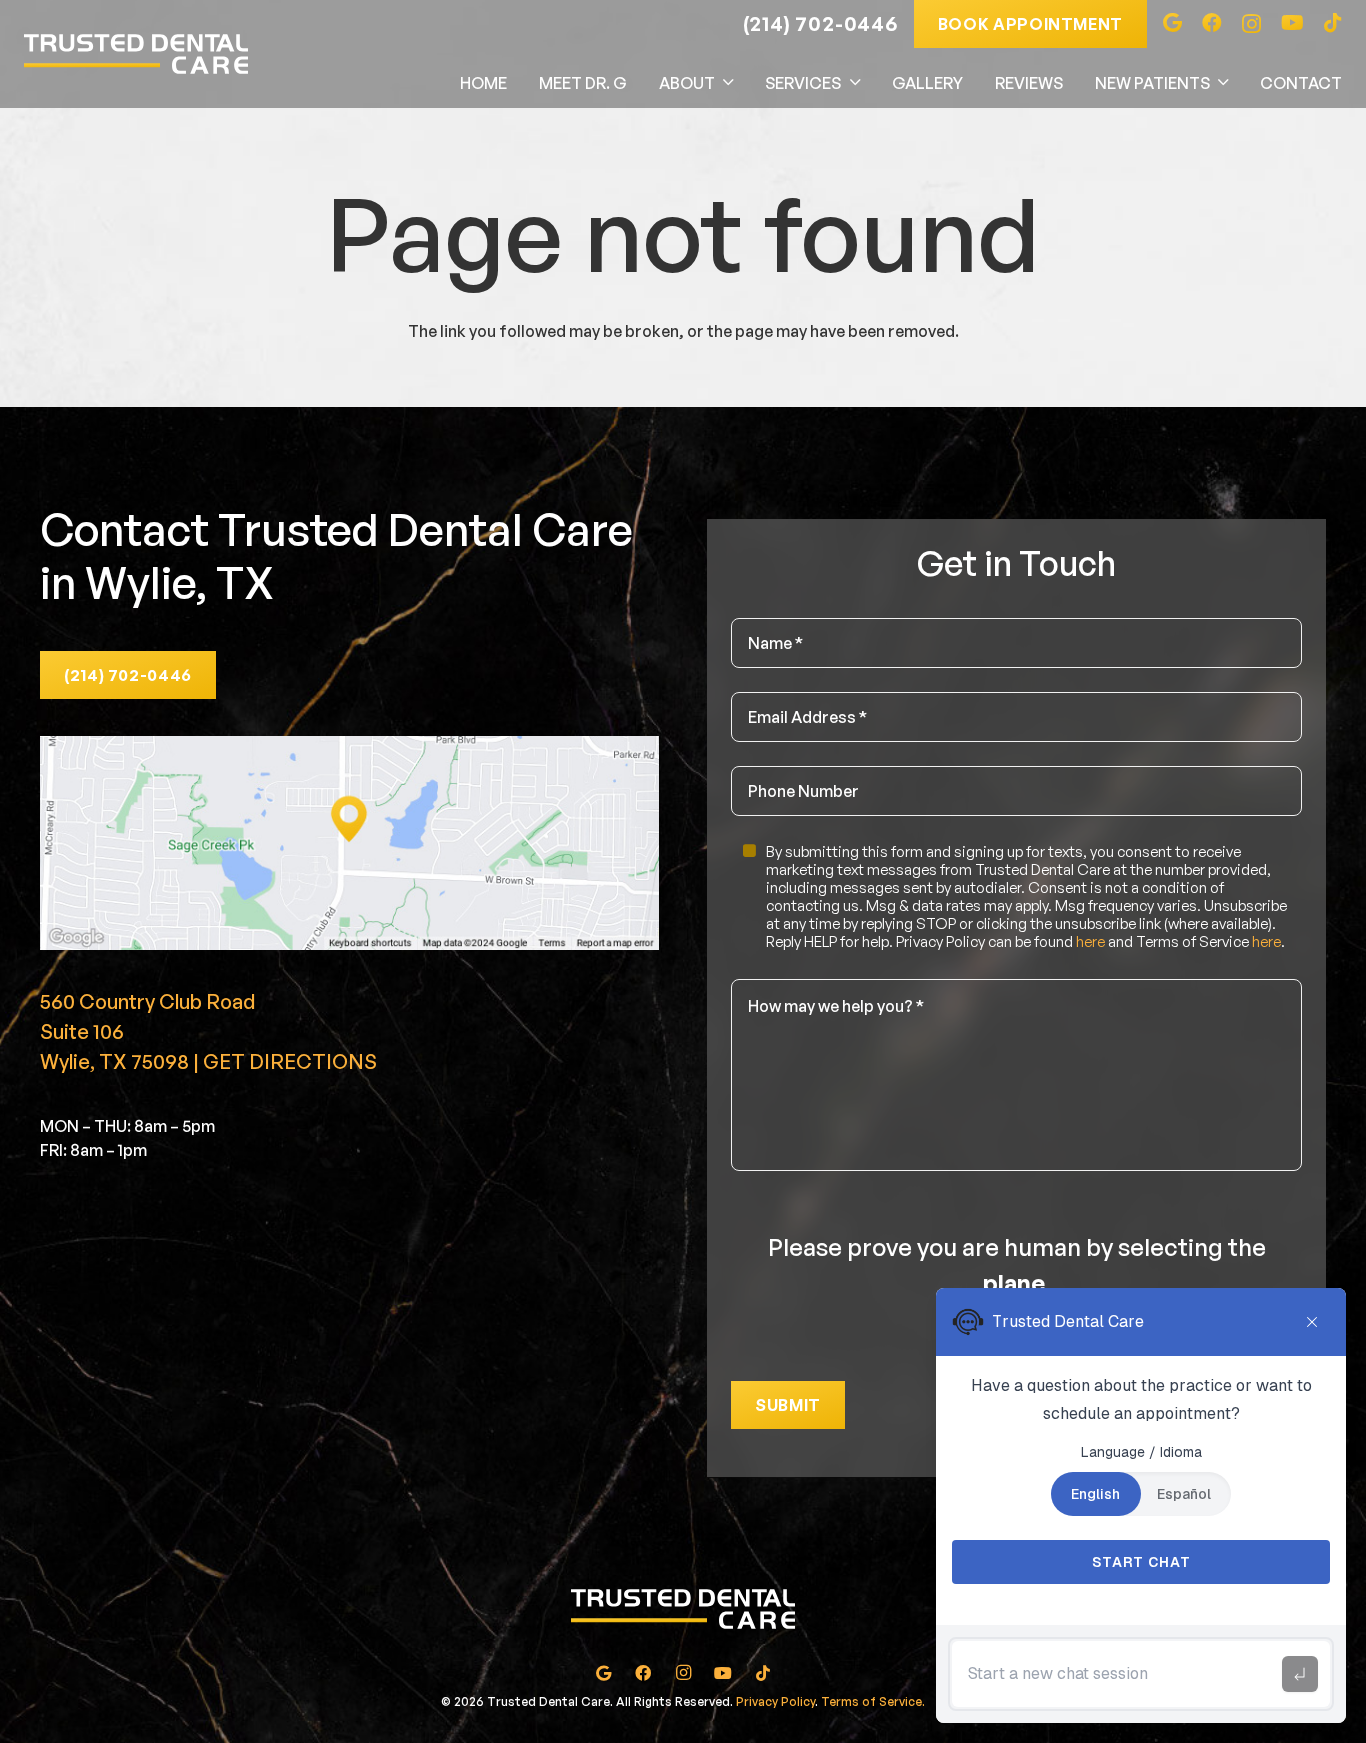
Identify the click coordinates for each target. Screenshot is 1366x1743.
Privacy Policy (775, 1701)
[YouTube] (1292, 23)
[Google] (1172, 23)
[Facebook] (1212, 23)
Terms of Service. (873, 1701)
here (1090, 942)
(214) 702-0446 (820, 23)
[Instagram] (1251, 24)
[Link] (136, 54)
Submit (788, 1405)
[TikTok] (1333, 23)
